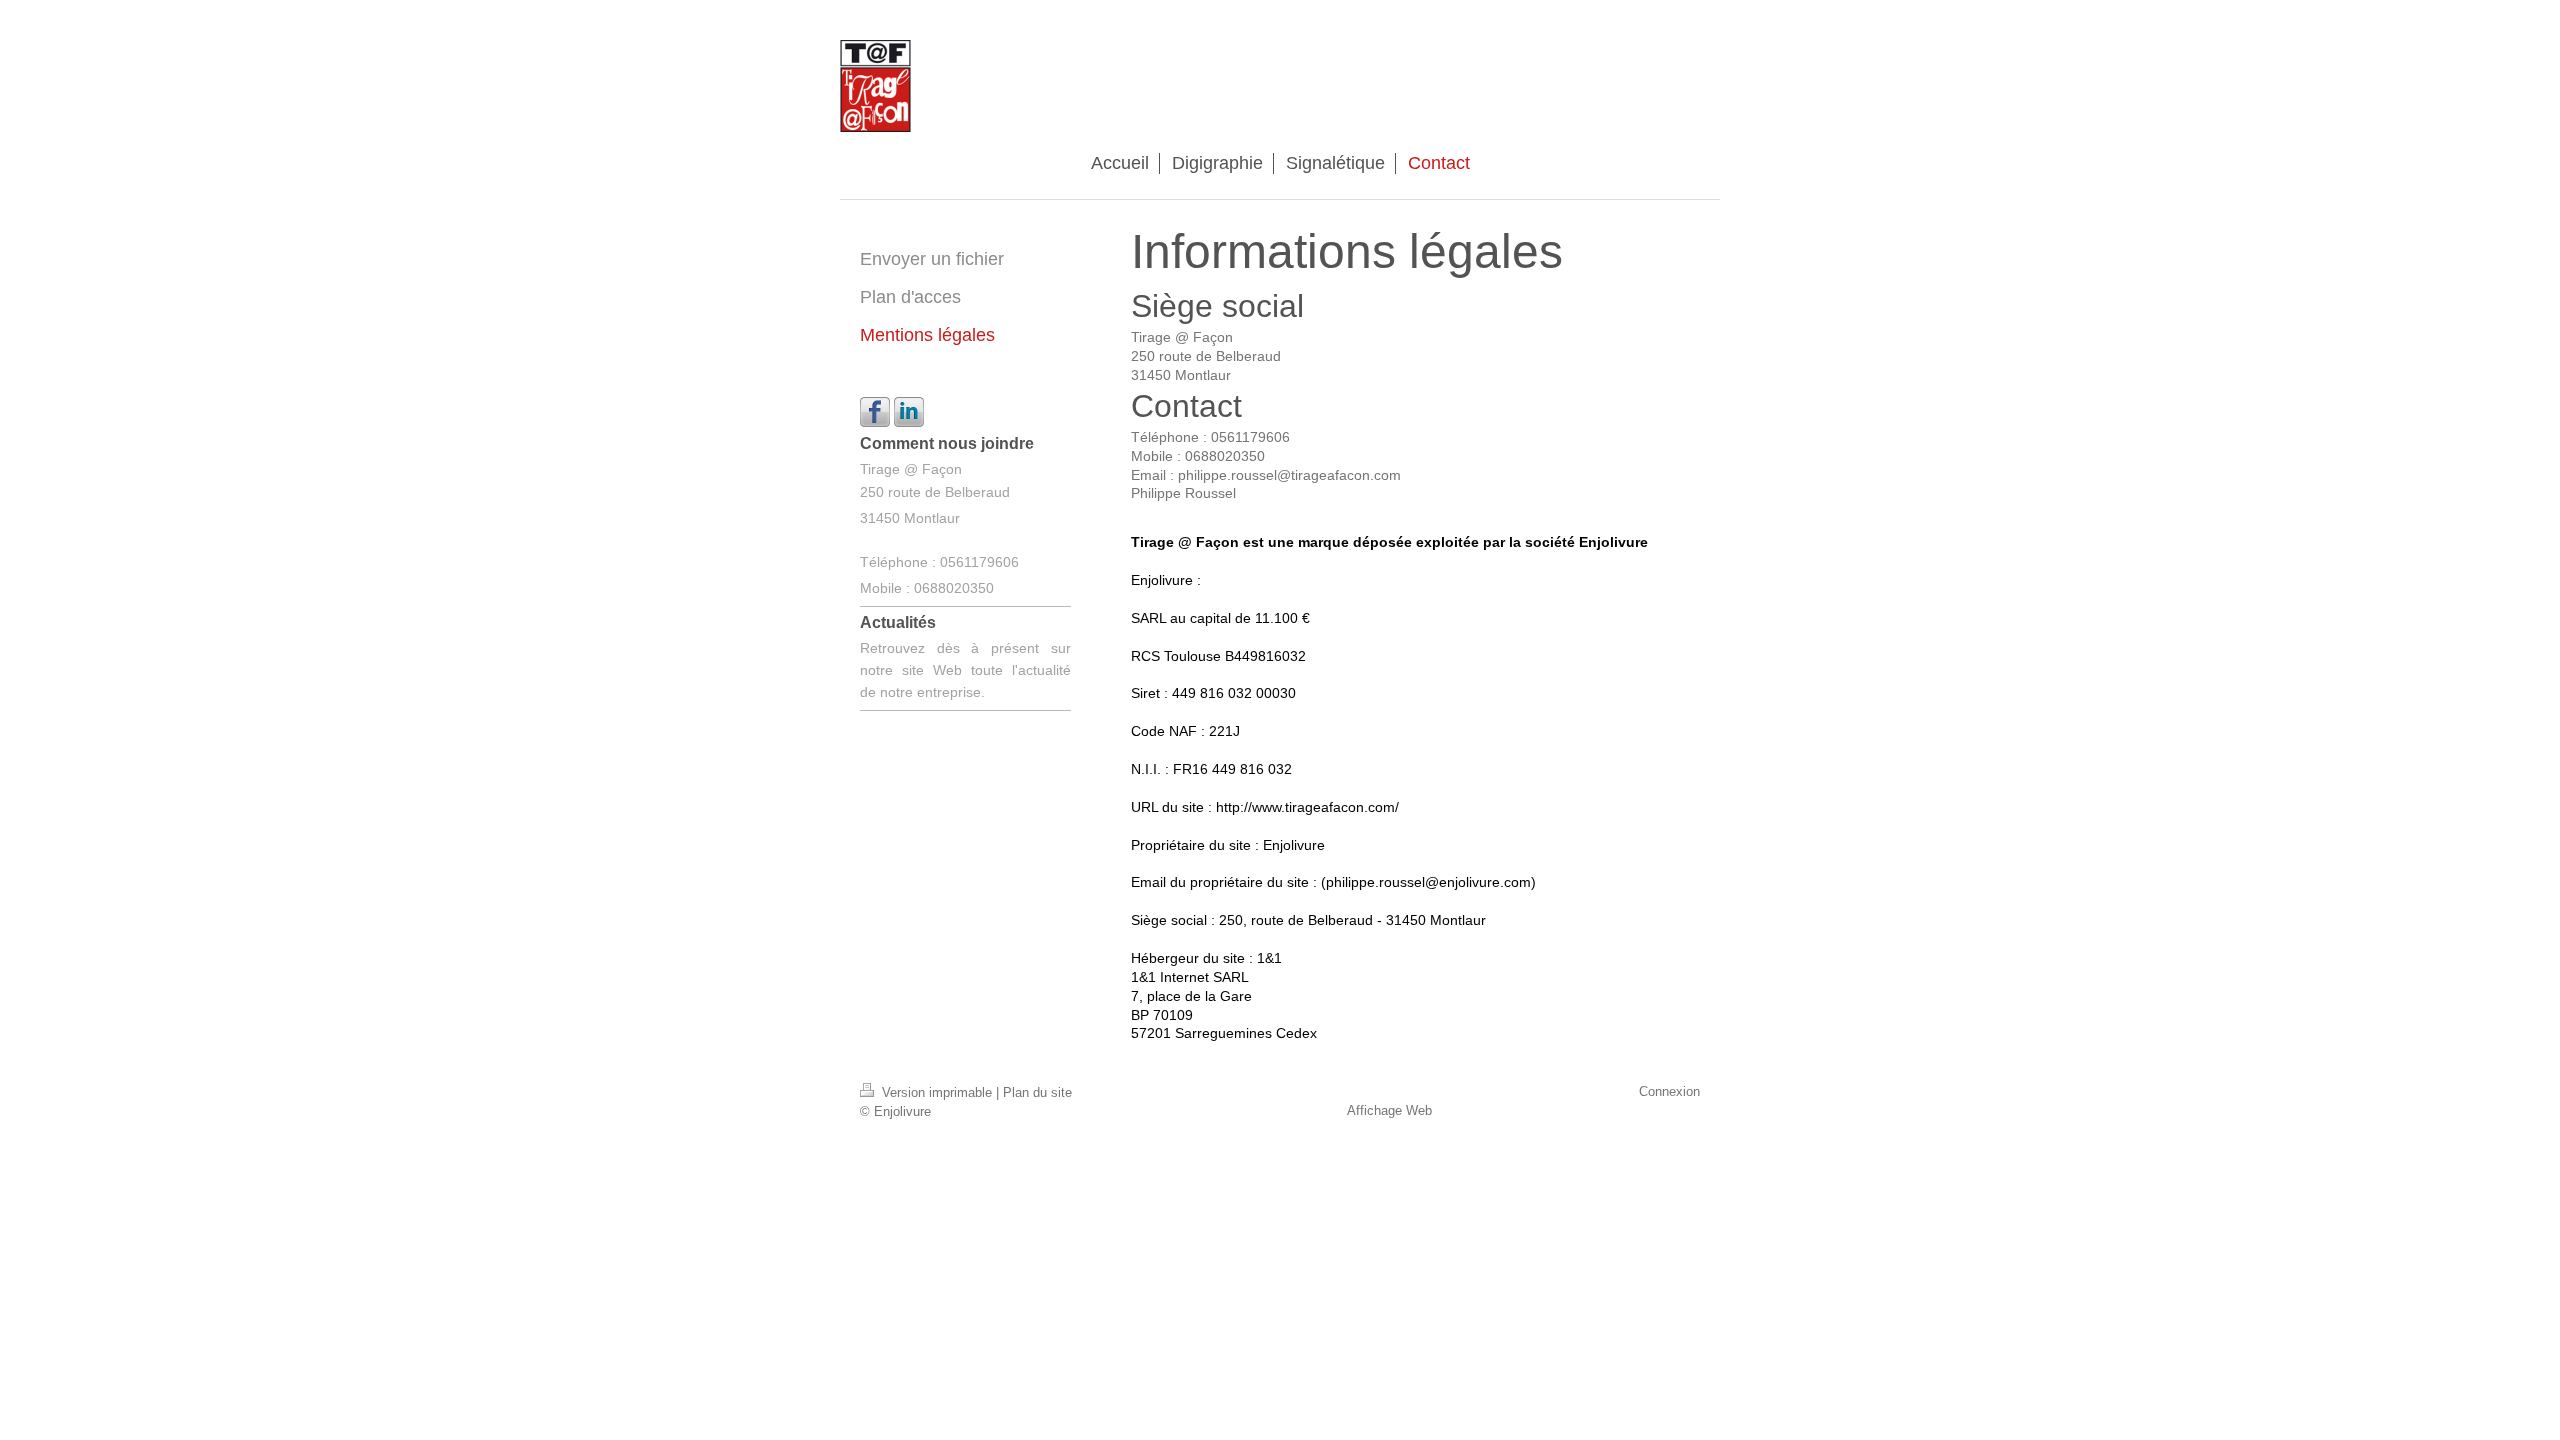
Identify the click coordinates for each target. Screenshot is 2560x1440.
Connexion (1669, 1091)
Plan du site (1037, 1092)
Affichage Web (1389, 1110)
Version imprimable (937, 1092)
